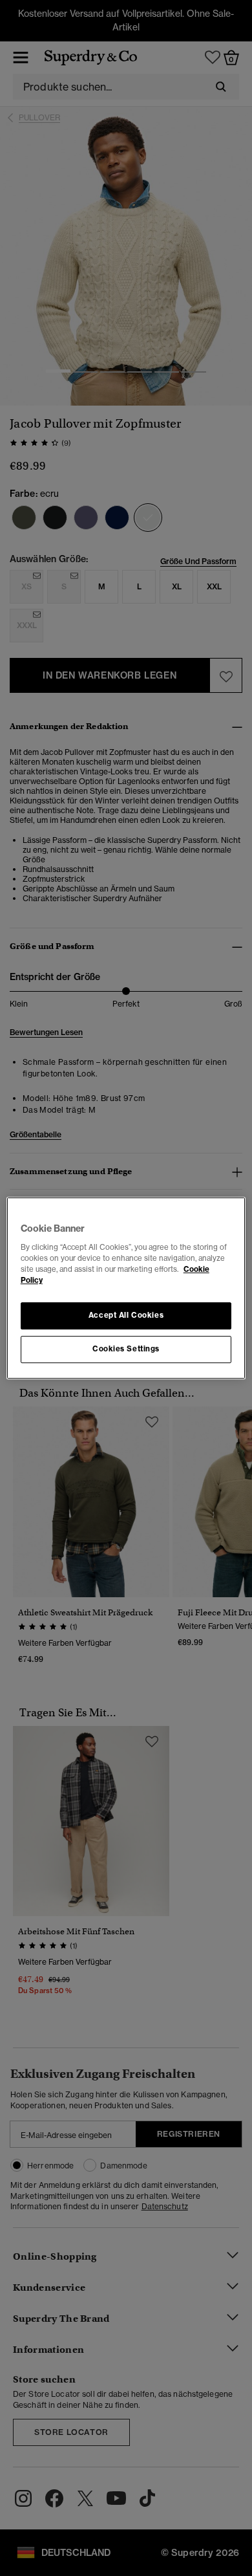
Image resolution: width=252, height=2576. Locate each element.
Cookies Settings (126, 1349)
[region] (126, 1288)
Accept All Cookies (126, 1315)
